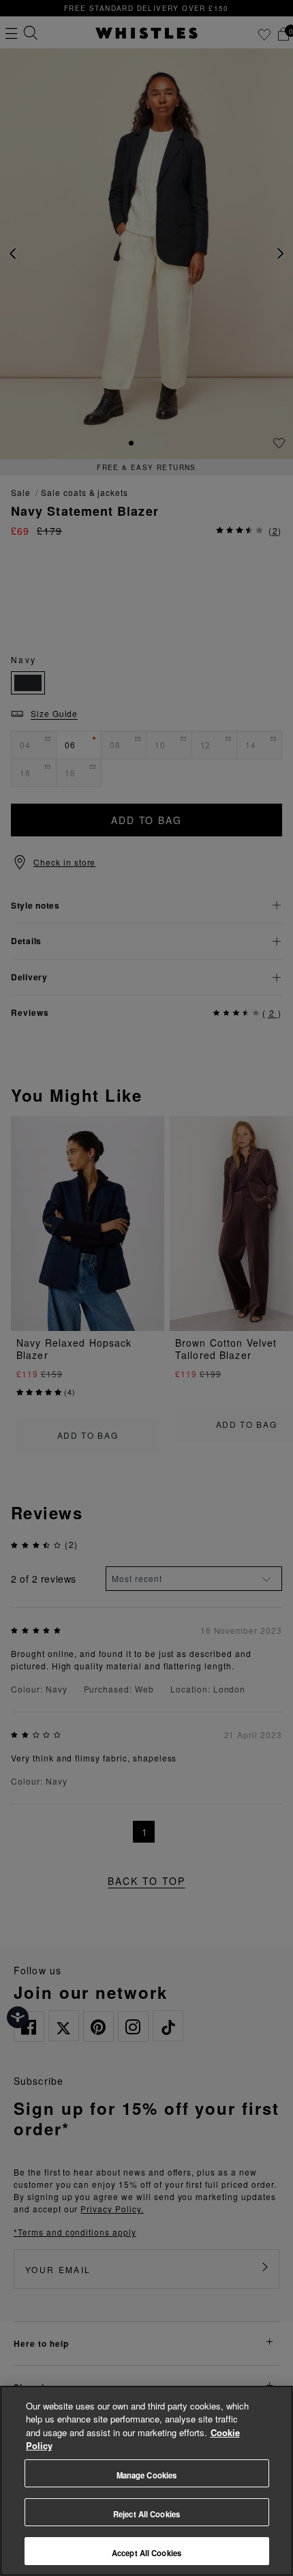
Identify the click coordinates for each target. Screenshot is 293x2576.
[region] (146, 2481)
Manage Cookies (147, 2475)
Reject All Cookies (146, 2514)
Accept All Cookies (146, 2553)
